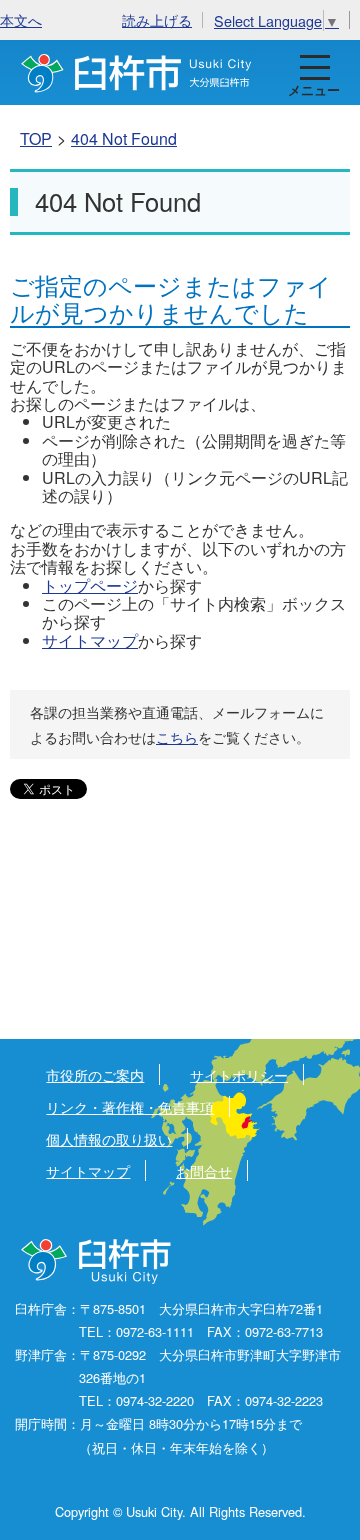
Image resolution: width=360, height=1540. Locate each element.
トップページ (90, 585)
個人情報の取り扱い (109, 1138)
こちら (177, 737)
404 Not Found (124, 138)
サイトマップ (90, 640)
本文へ (21, 19)
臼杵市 (136, 72)
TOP (36, 138)
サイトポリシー (239, 1074)
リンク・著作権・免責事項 (130, 1106)
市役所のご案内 (95, 1074)
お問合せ (204, 1170)
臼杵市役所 (97, 1262)
